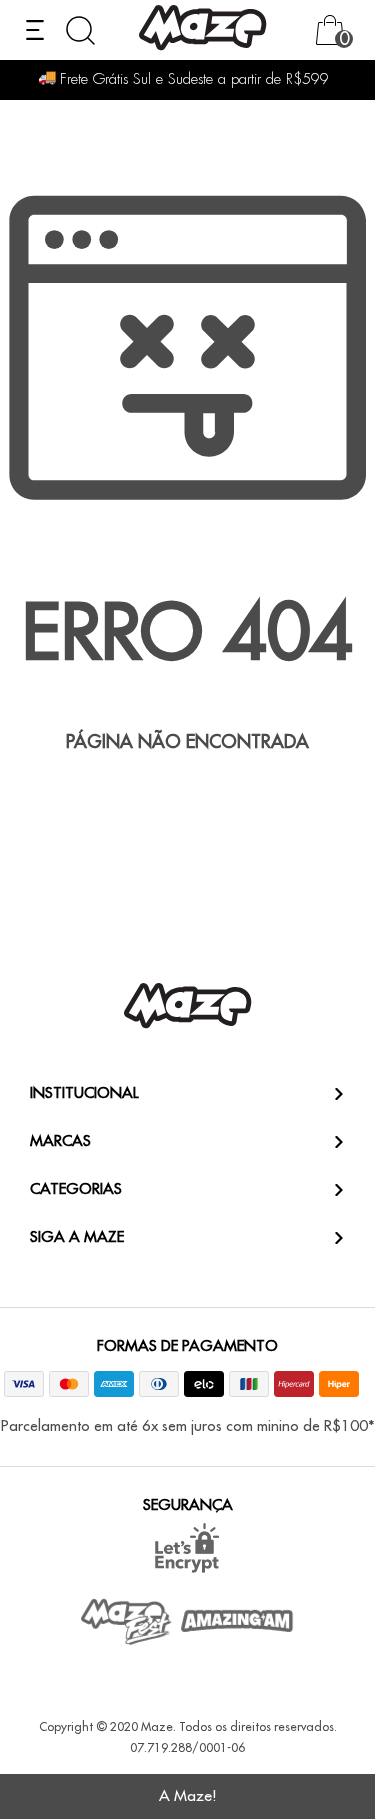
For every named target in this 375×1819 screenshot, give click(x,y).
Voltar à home (188, 807)
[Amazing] (237, 1621)
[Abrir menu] (35, 30)
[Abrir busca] (80, 30)
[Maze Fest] (127, 1621)
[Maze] (203, 30)
